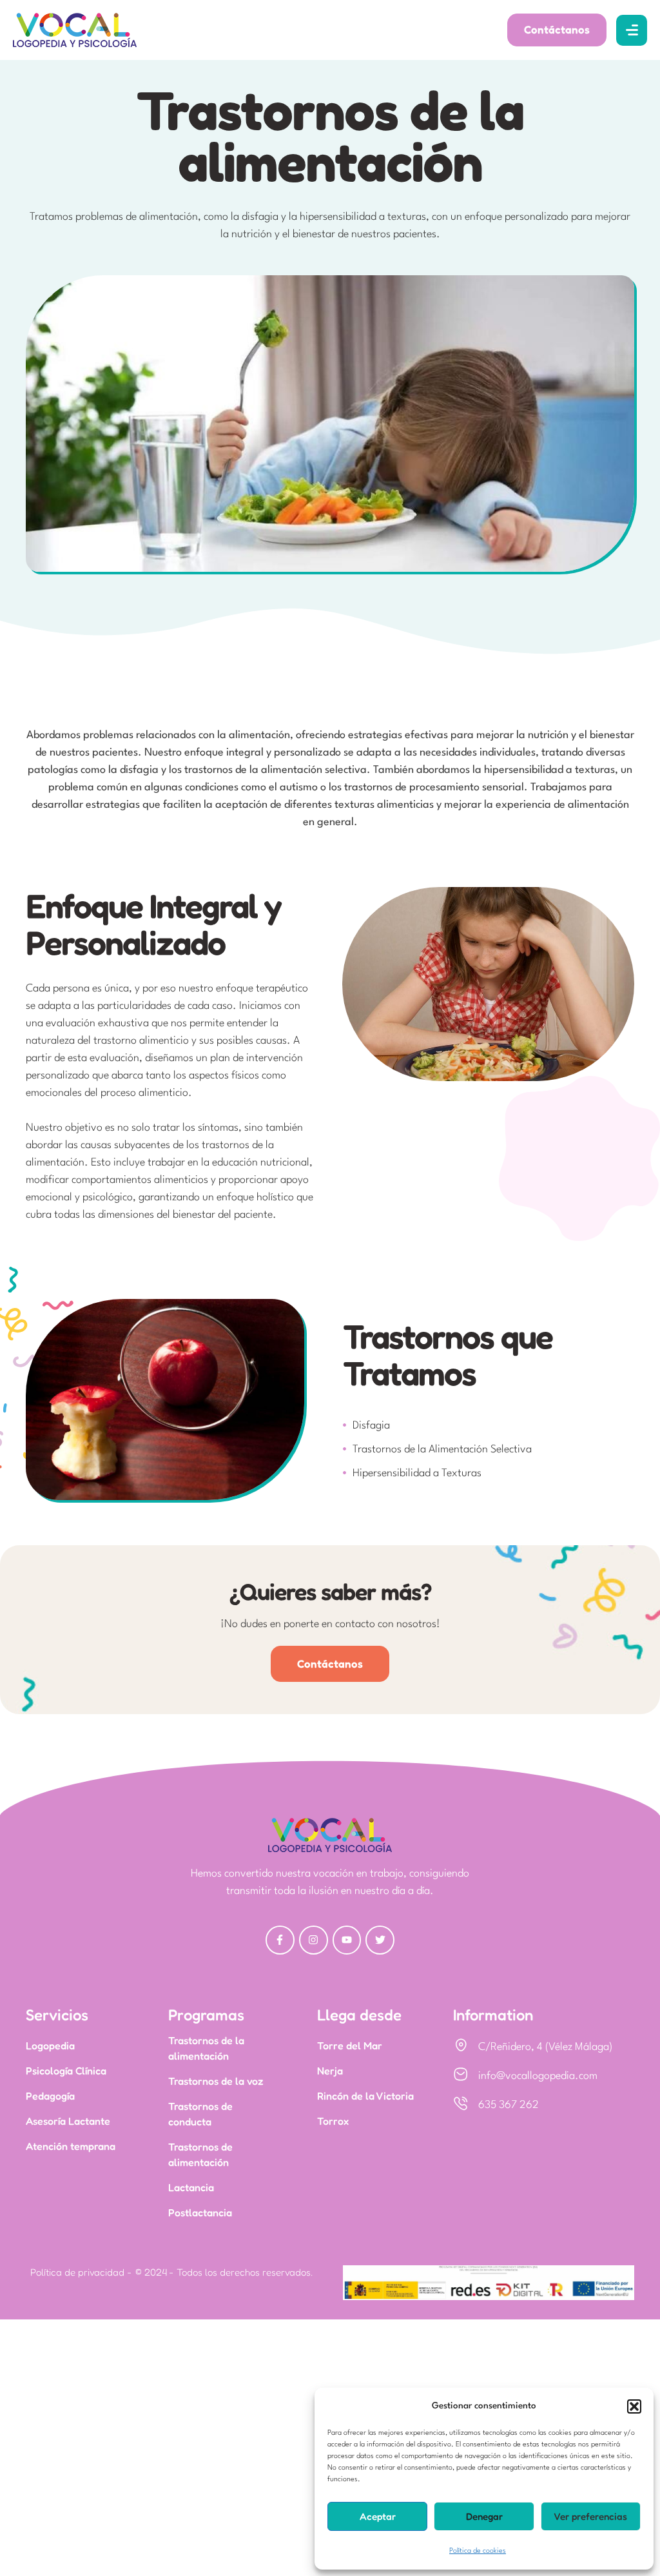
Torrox (333, 2121)
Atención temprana (71, 2146)
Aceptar (378, 2516)
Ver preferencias (590, 2516)
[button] (634, 2406)
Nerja (330, 2071)
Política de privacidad (77, 2272)
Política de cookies (478, 2551)
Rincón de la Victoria (365, 2096)
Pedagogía (50, 2096)
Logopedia (50, 2045)
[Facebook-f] (280, 1940)
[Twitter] (380, 1940)
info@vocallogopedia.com (538, 2076)
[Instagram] (314, 1940)
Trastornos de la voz (216, 2081)
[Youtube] (347, 1940)
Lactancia (191, 2187)
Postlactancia (200, 2212)
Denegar (484, 2516)
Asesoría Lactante (68, 2121)
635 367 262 (509, 2105)
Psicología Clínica (66, 2071)
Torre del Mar (350, 2045)
